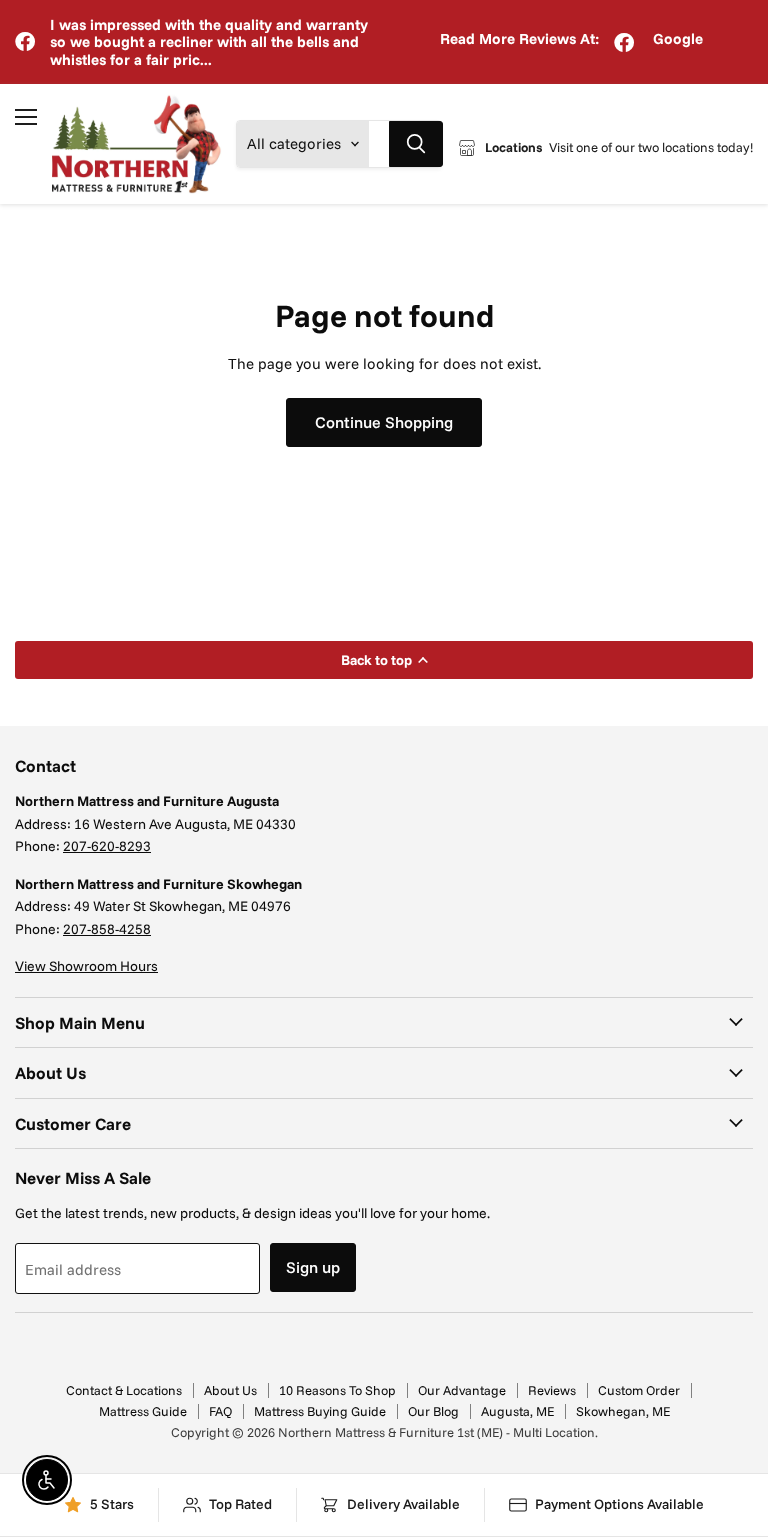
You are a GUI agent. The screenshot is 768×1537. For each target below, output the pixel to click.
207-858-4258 (107, 929)
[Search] (416, 144)
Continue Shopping (384, 422)
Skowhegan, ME (623, 1411)
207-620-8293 (107, 846)
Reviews (552, 1390)
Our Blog (433, 1411)
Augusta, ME (517, 1411)
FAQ (220, 1411)
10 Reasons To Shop (337, 1390)
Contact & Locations (124, 1390)
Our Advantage (462, 1390)
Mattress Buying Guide (320, 1411)
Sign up (313, 1267)
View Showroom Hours (86, 966)
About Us (230, 1390)
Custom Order (639, 1390)
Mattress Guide (143, 1411)
